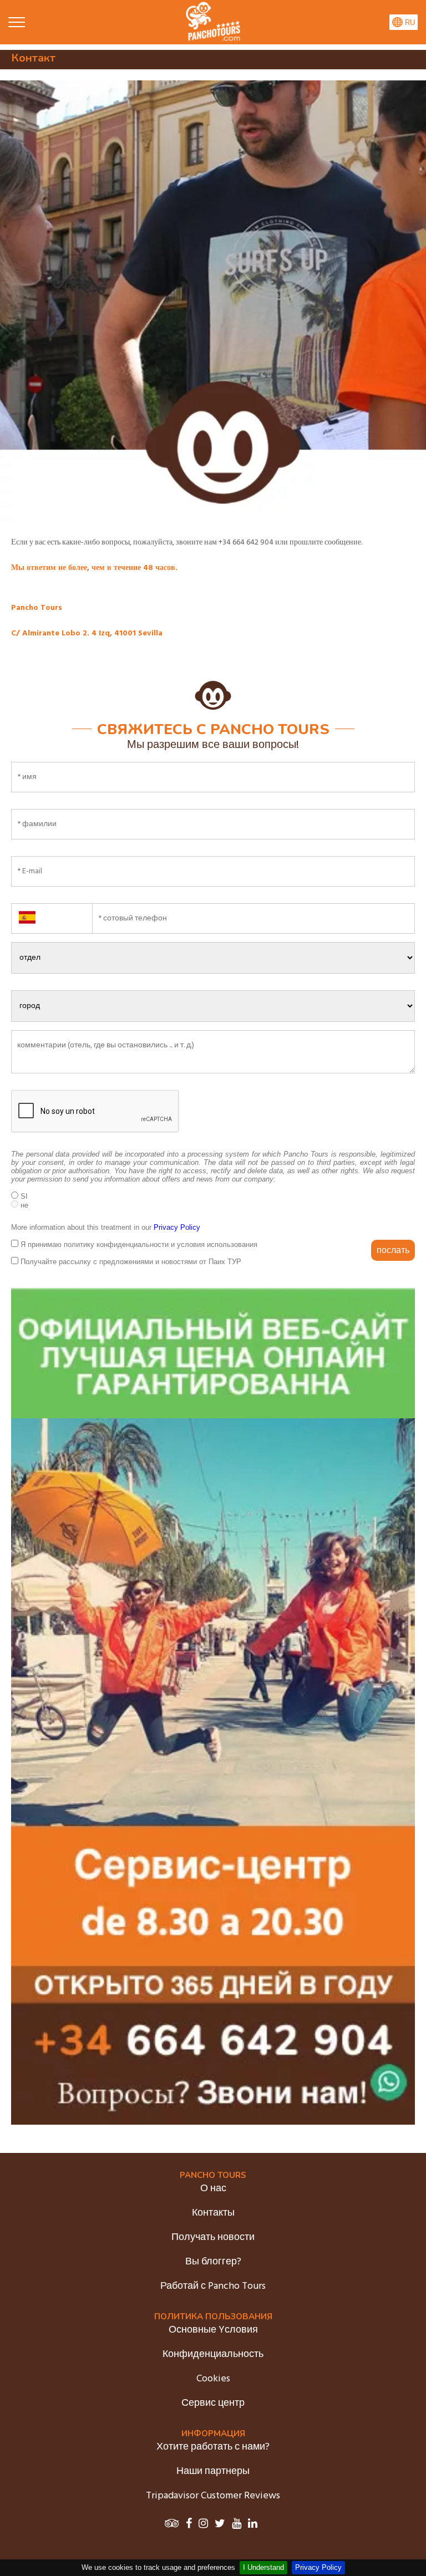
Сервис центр (213, 2403)
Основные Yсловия (213, 2330)
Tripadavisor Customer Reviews (213, 2496)
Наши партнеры (213, 2471)
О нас (213, 2189)
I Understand (263, 2567)
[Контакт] (213, 39)
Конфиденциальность (213, 2354)
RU (409, 22)
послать (393, 1250)
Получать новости (213, 2238)
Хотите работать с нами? (213, 2447)
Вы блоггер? (213, 2262)
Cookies (213, 2379)
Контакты (213, 2213)
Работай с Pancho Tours (213, 2286)
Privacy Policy (318, 2567)
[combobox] (52, 912)
